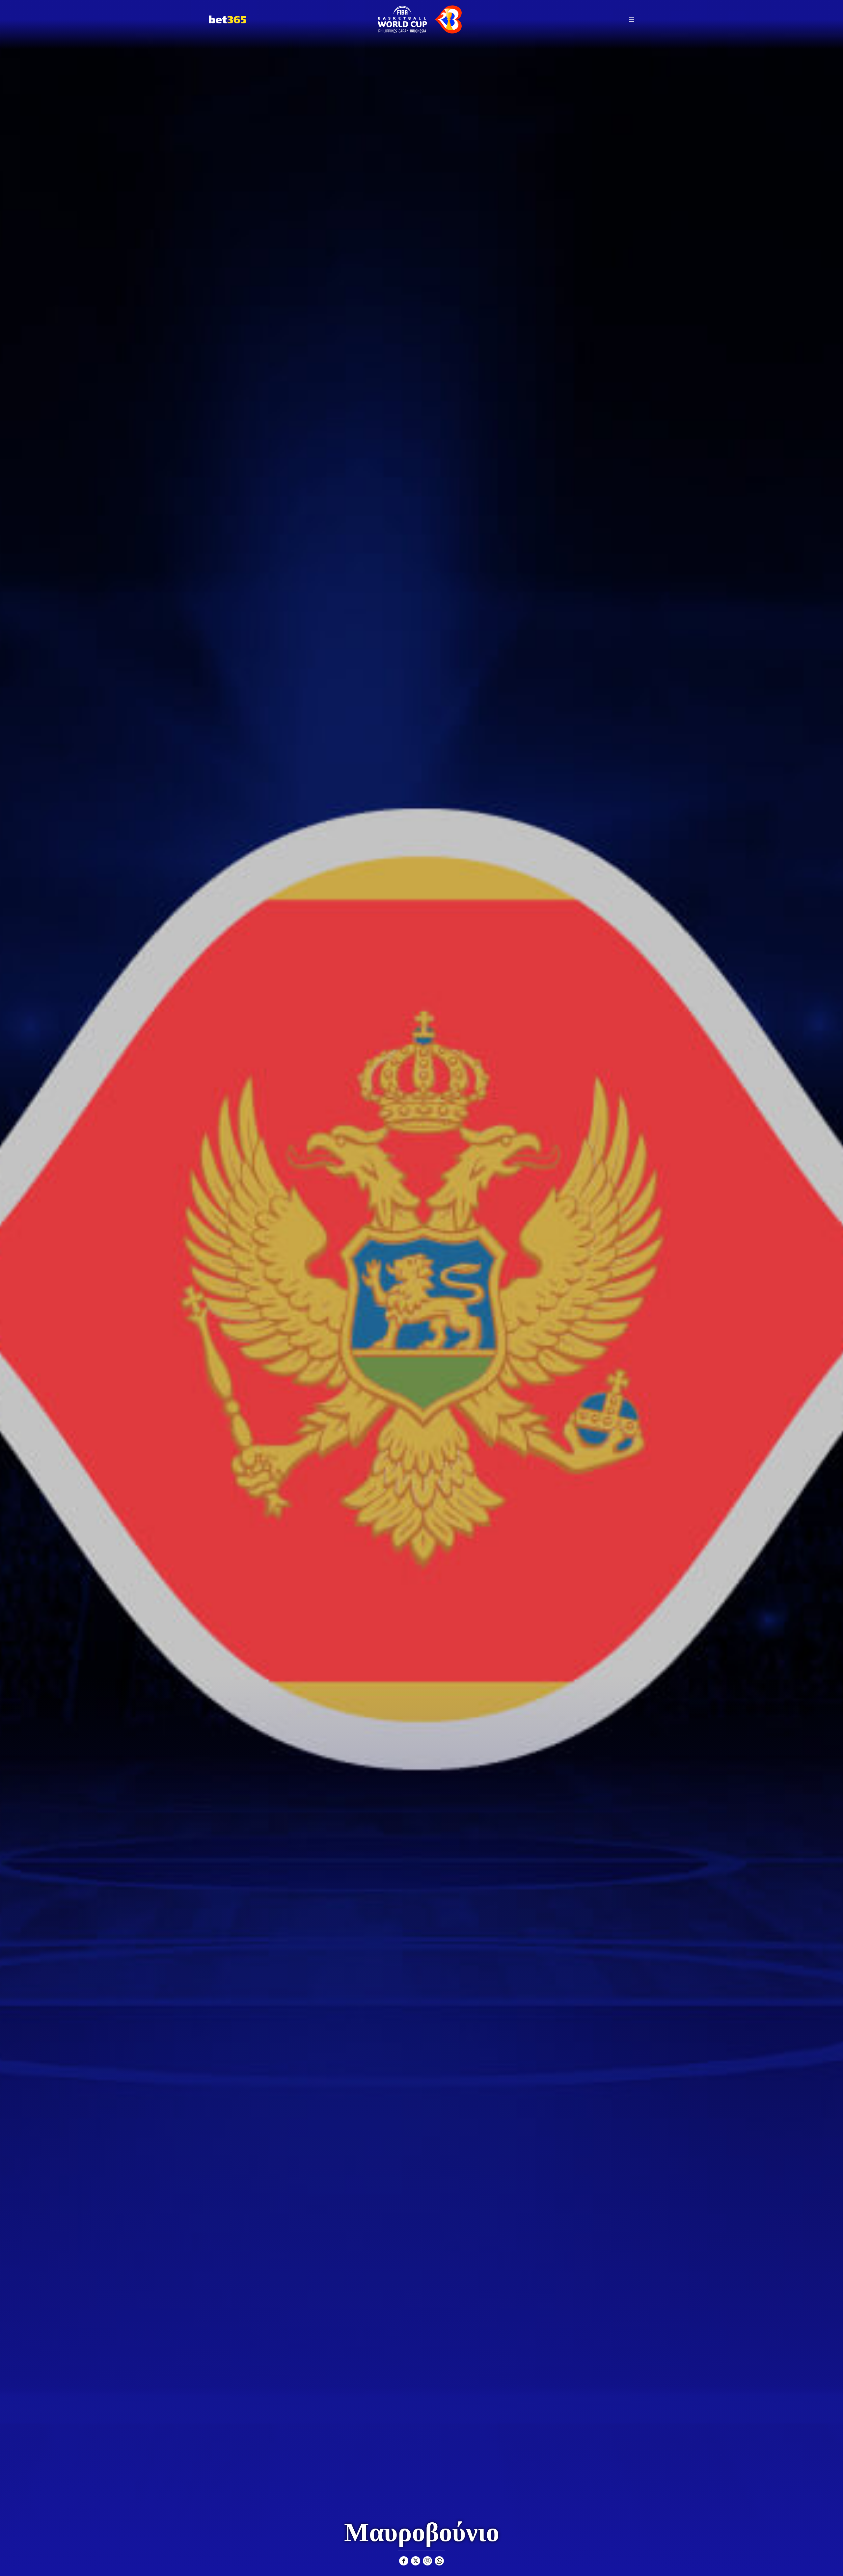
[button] (632, 19)
